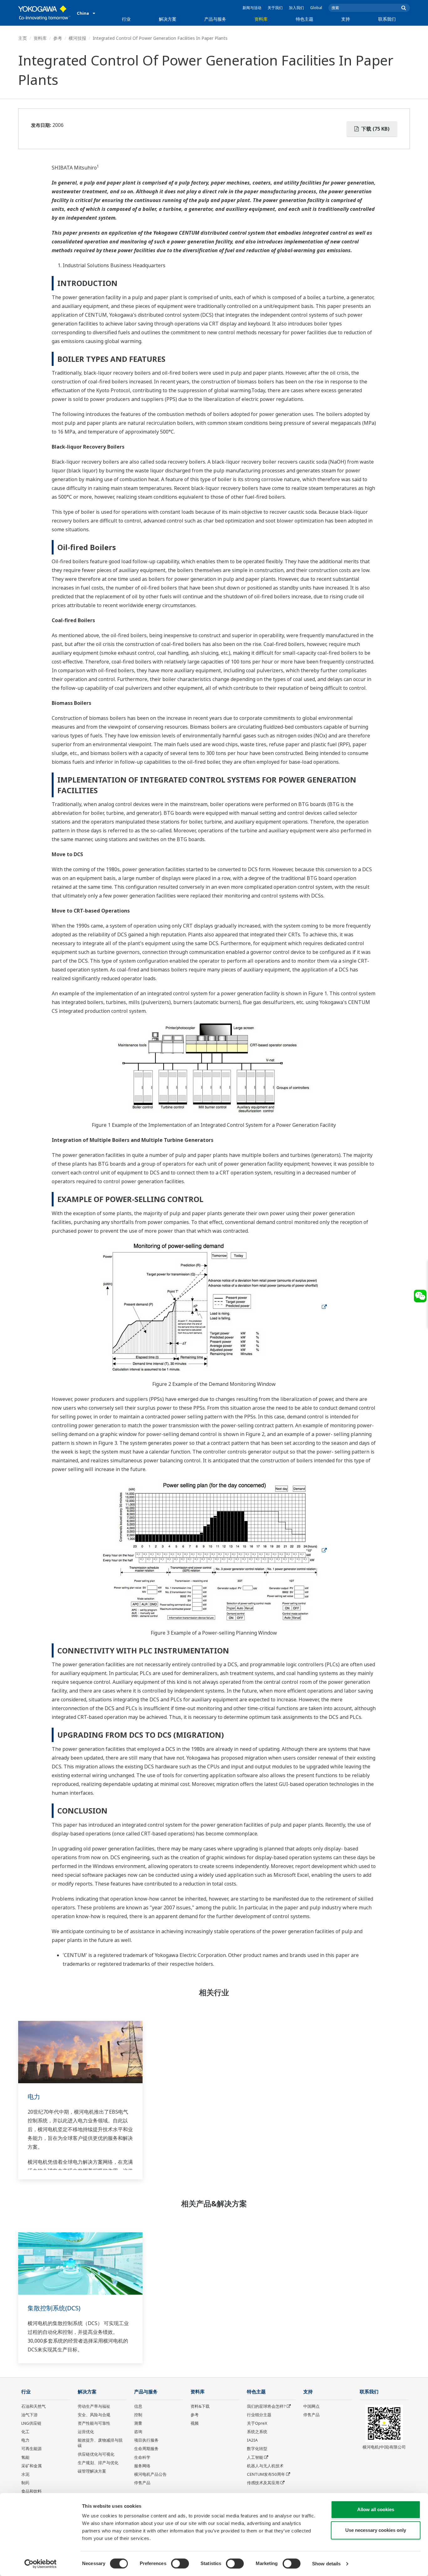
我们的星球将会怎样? (266, 2406)
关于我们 (275, 8)
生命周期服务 (146, 2449)
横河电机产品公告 (150, 2474)
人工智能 (255, 2457)
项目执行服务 (146, 2440)
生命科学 (142, 2457)
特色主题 (305, 19)
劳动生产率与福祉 (94, 2406)
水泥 (25, 2474)
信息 (138, 2406)
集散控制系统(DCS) (54, 2308)
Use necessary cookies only (376, 2530)
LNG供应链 (31, 2423)
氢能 (25, 2457)
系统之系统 (257, 2432)
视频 (195, 2423)
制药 (25, 2483)
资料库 (261, 19)
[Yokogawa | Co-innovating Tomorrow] (44, 13)
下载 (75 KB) (375, 129)
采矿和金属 (31, 2466)
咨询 (138, 2432)
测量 (138, 2423)
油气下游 (29, 2415)
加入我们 (296, 8)
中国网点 (311, 2406)
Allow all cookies (376, 2509)
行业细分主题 (259, 2415)
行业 (126, 19)
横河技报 (77, 38)
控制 (138, 2415)
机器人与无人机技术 (265, 2466)
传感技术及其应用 (263, 2483)
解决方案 (168, 19)
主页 (23, 38)
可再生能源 (31, 2449)
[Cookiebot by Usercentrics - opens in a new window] (41, 2564)
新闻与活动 (252, 8)
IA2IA (252, 2440)
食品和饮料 (31, 2491)
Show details (326, 2564)
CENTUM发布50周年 (266, 2474)
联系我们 (387, 19)
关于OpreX (257, 2423)
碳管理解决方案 (92, 2471)
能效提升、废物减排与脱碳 (100, 2443)
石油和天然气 (34, 2406)
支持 (346, 19)
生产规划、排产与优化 (98, 2463)
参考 (58, 38)
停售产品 (142, 2483)
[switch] (180, 2563)
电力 (34, 2097)
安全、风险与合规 (94, 2415)
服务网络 (142, 2466)
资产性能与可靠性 (94, 2423)
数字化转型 (257, 2449)
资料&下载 (200, 2406)
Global (316, 8)
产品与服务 (215, 19)
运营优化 (86, 2432)
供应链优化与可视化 (96, 2454)
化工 (25, 2432)
